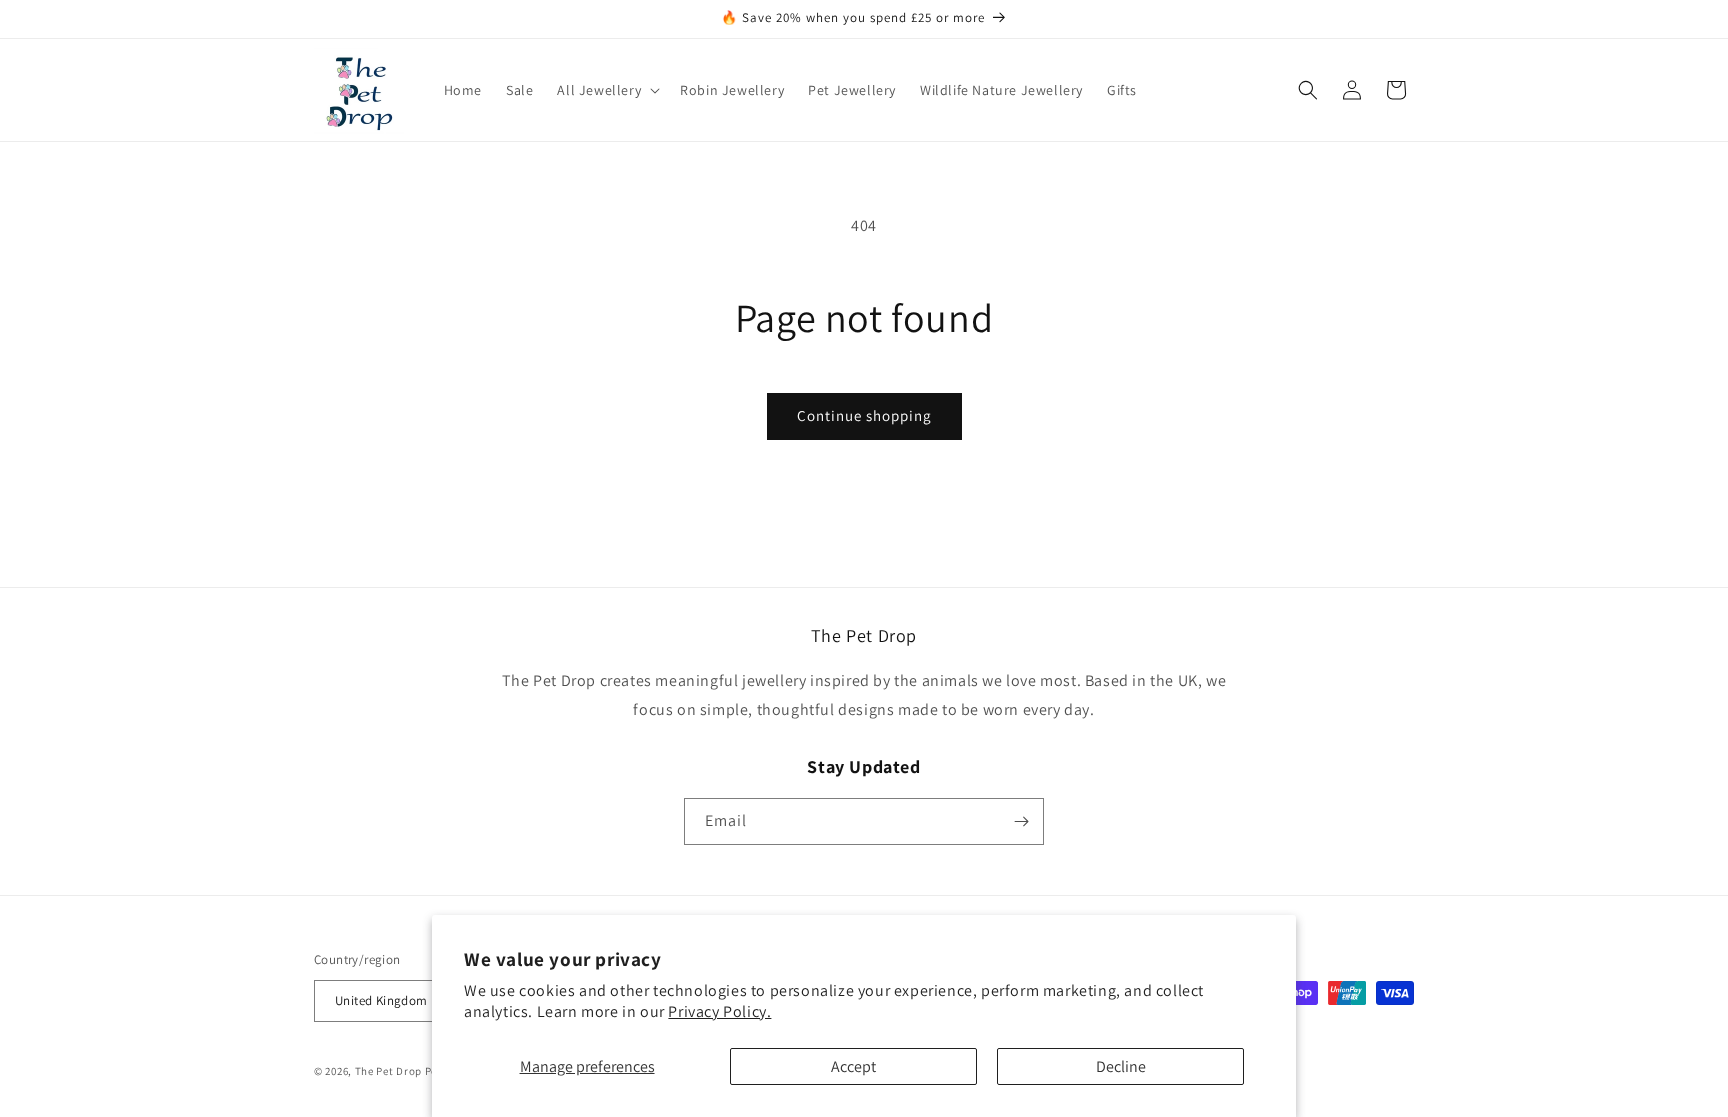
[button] (606, 90)
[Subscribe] (1021, 821)
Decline (1121, 1066)
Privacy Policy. (719, 1011)
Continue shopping (864, 415)
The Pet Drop (388, 1071)
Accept (853, 1066)
